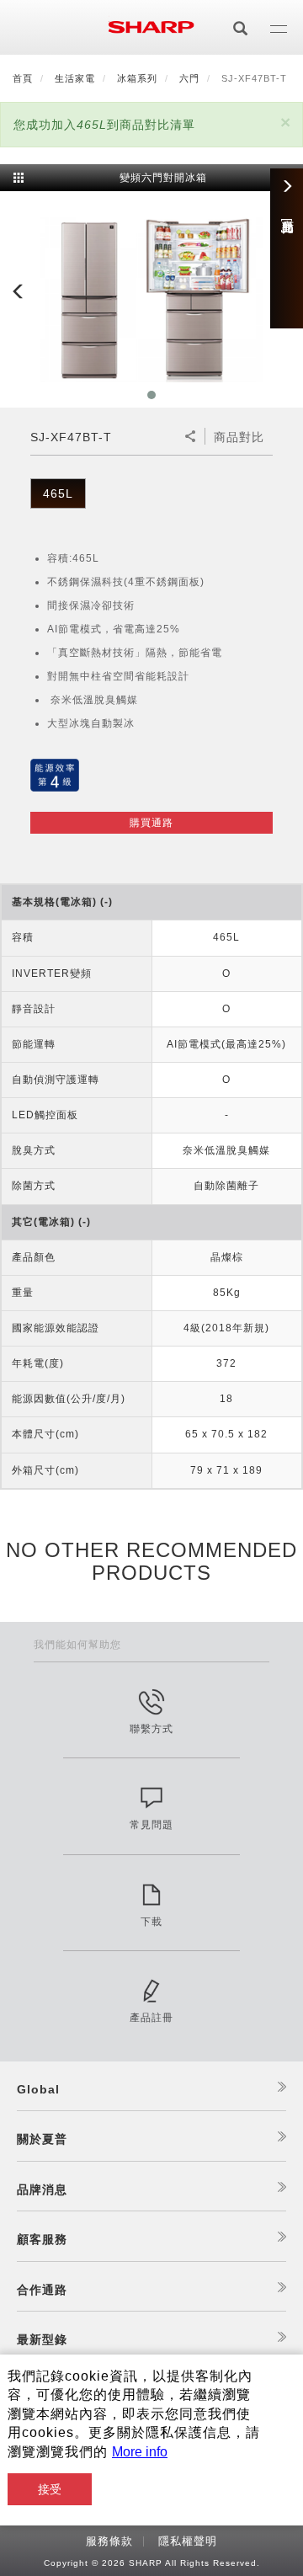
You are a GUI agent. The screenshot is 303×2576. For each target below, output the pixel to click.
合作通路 (42, 2290)
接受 (50, 2489)
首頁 (23, 78)
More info (140, 2452)
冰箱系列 (137, 78)
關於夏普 (42, 2139)
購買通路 (151, 823)
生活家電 (75, 78)
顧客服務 (42, 2239)
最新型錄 (42, 2339)
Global (38, 2089)
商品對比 (239, 437)
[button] (285, 123)
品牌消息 (42, 2189)
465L (58, 493)
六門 (189, 78)
